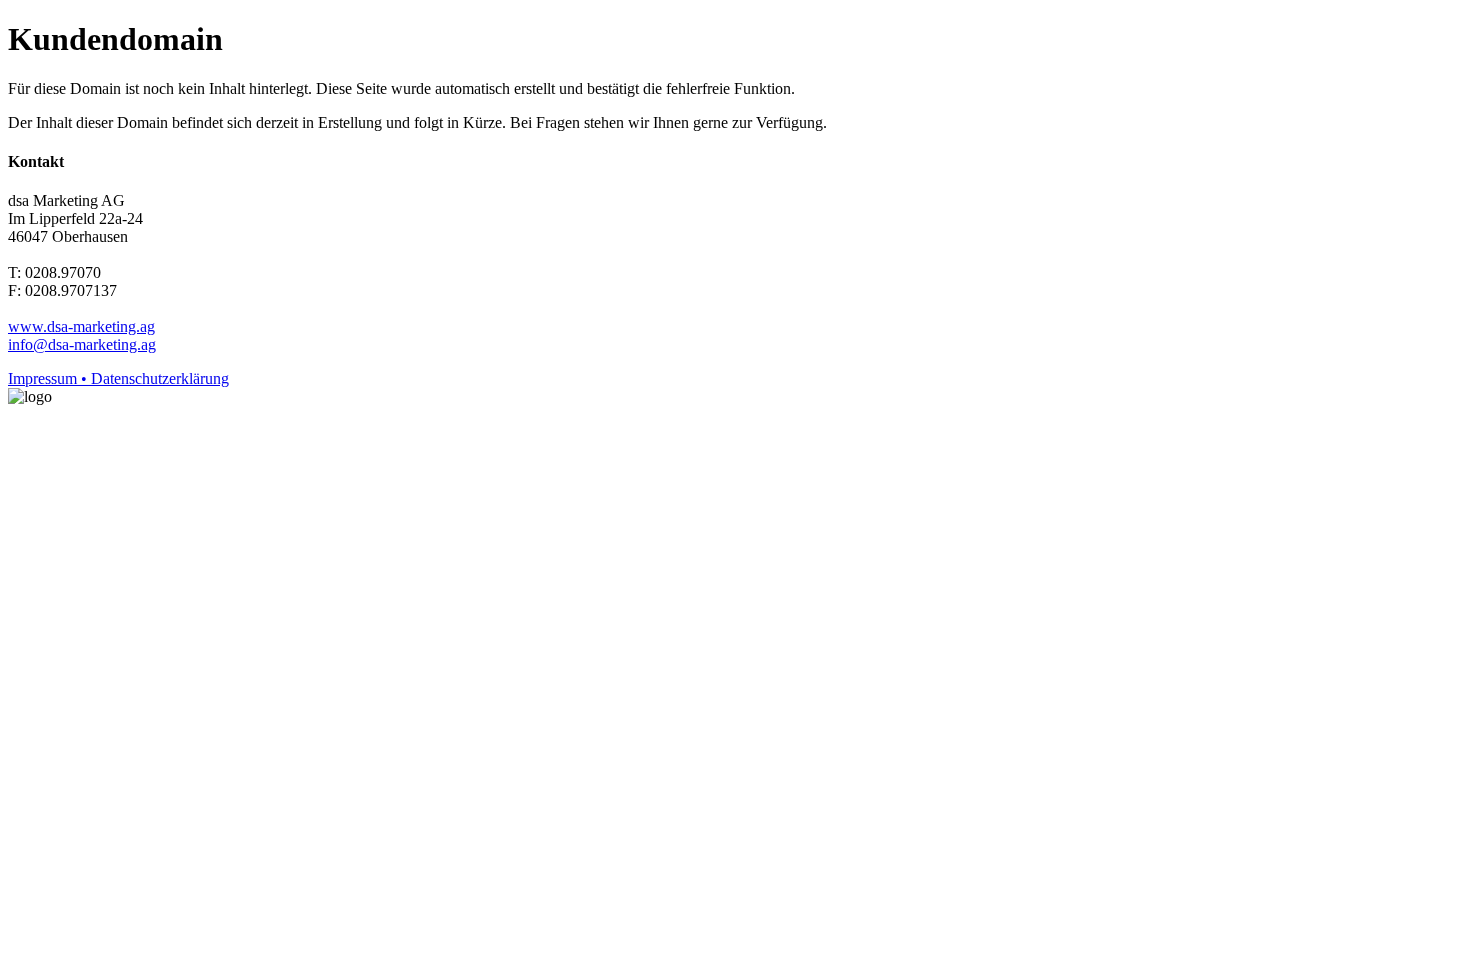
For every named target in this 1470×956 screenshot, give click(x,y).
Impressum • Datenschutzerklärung (118, 378)
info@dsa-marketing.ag (82, 344)
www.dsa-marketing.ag (81, 326)
